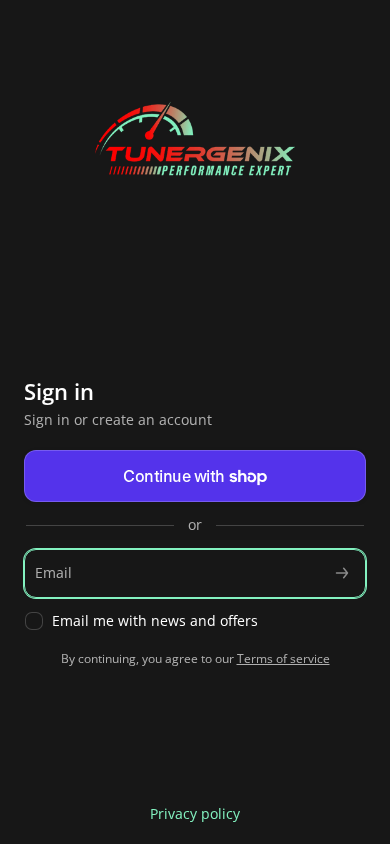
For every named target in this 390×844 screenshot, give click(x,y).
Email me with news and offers (155, 621)
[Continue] (342, 573)
